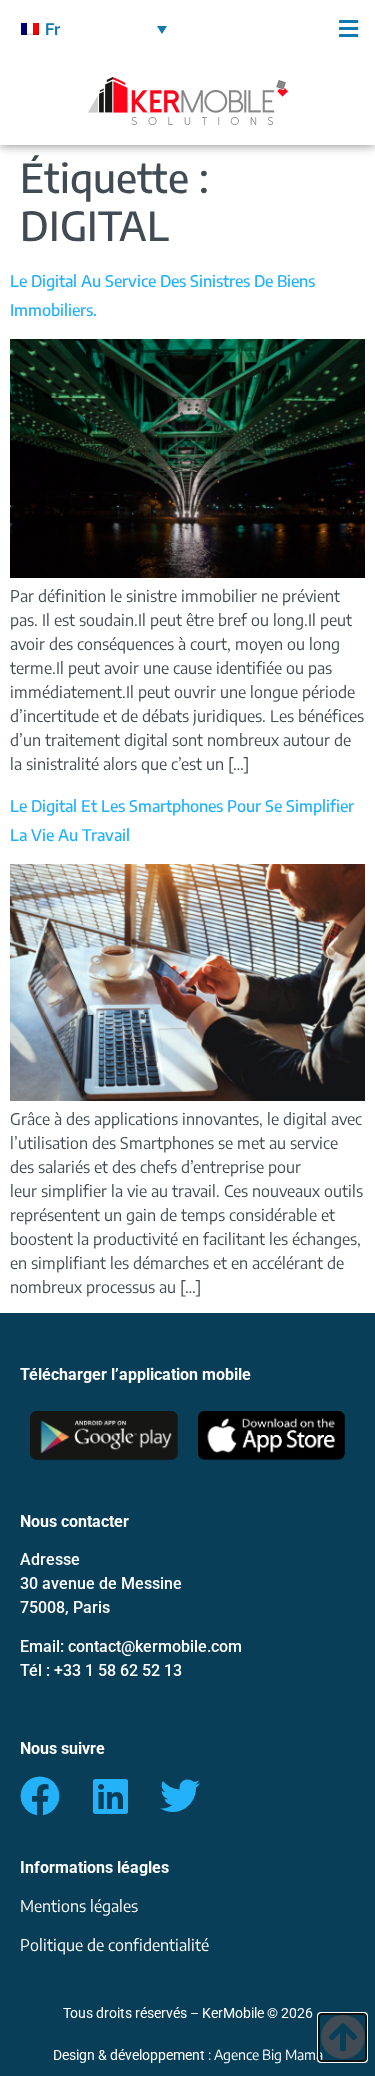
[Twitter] (180, 1796)
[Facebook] (40, 1796)
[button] (282, 28)
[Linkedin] (110, 1796)
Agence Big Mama (268, 2054)
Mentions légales (79, 1906)
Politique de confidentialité (114, 1945)
